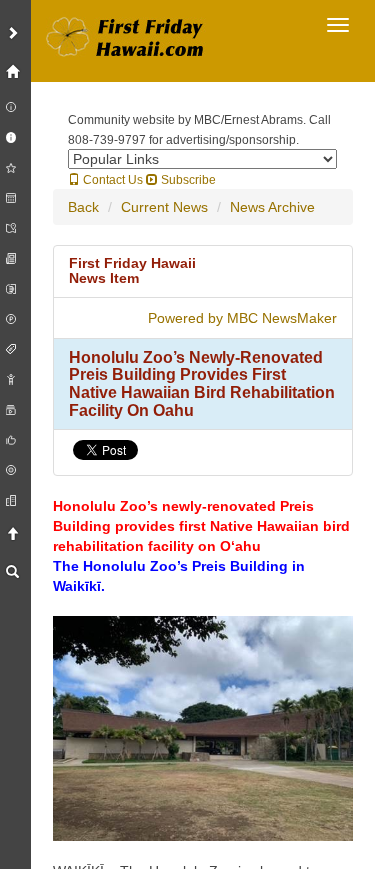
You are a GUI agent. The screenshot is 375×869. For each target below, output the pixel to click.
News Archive (272, 207)
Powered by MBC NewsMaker (242, 318)
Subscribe (187, 180)
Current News (164, 207)
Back (83, 207)
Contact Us (111, 180)
